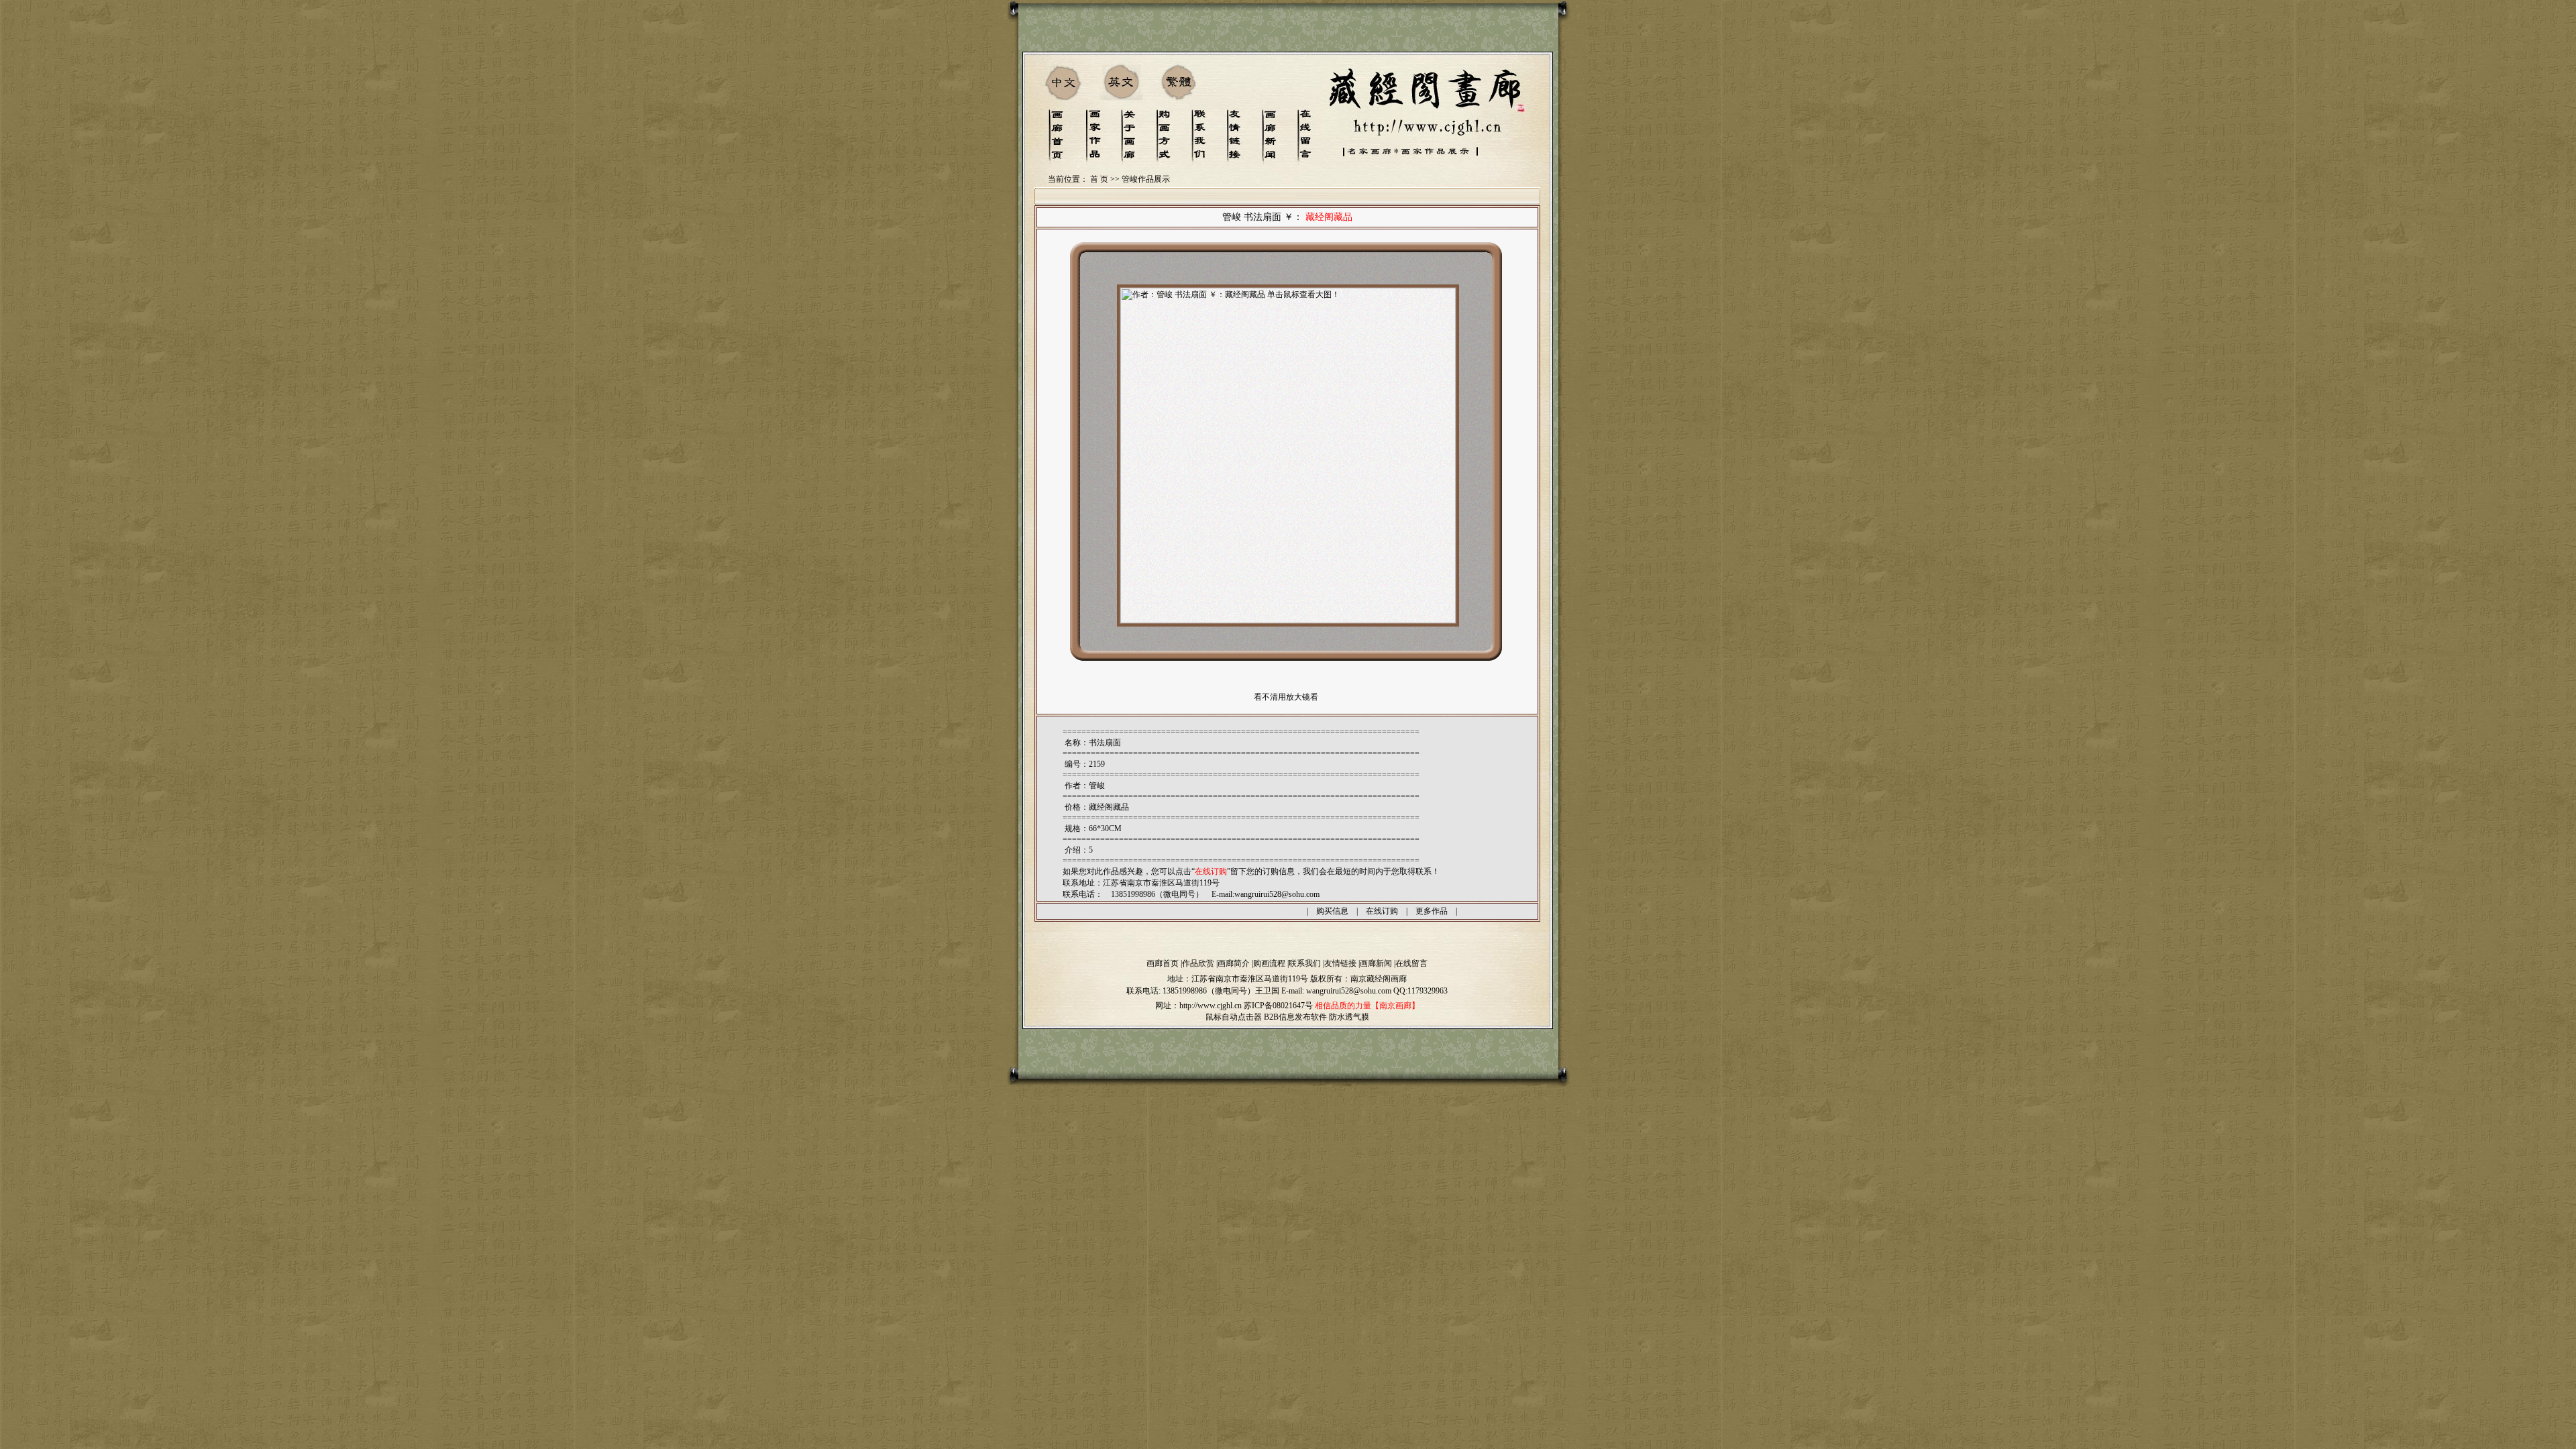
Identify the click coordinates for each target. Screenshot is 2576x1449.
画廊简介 (1234, 963)
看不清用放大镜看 (1286, 697)
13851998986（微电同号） (1209, 991)
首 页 (1099, 179)
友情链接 (1340, 963)
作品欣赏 (1198, 963)
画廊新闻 (1376, 963)
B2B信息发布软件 (1295, 1017)
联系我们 (1305, 963)
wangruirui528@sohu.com (1277, 894)
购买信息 (1332, 911)
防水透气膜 (1349, 1017)
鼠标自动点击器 (1234, 1017)
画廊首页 (1163, 963)
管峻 (1097, 786)
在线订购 (1382, 911)
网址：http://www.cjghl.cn (1198, 1006)
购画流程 (1269, 963)
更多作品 (1432, 911)
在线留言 (1411, 963)
